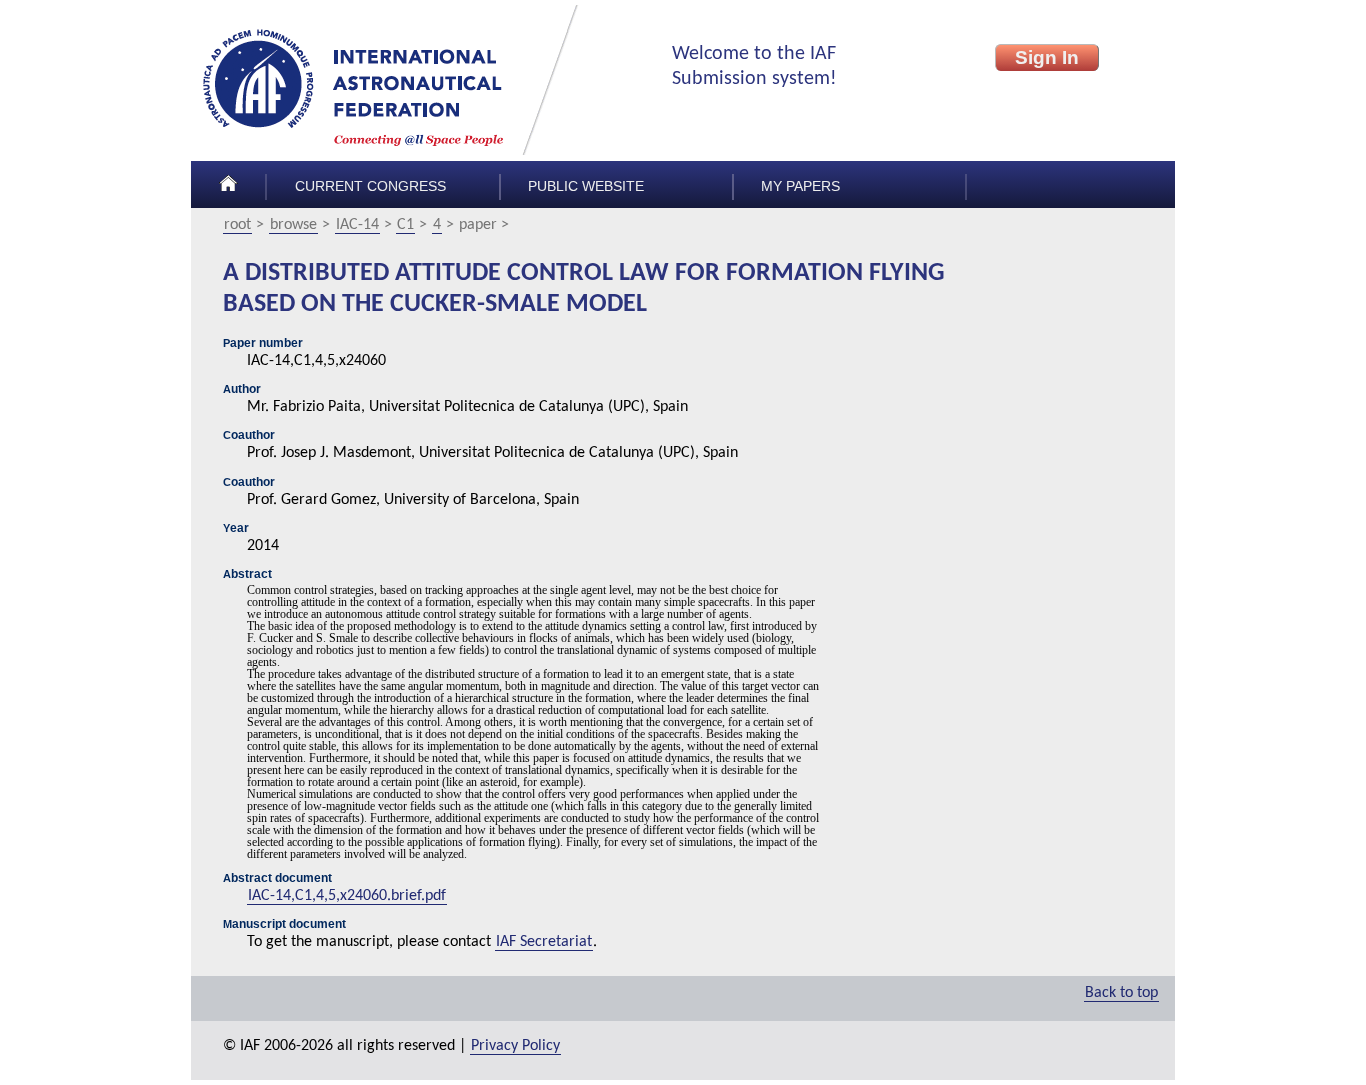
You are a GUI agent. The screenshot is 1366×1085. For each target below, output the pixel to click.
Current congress (370, 186)
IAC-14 (357, 225)
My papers (800, 186)
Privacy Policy (515, 1046)
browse (293, 225)
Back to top (1121, 993)
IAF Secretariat (544, 942)
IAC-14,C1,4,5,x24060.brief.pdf (347, 896)
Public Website (586, 186)
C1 (405, 225)
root (237, 225)
